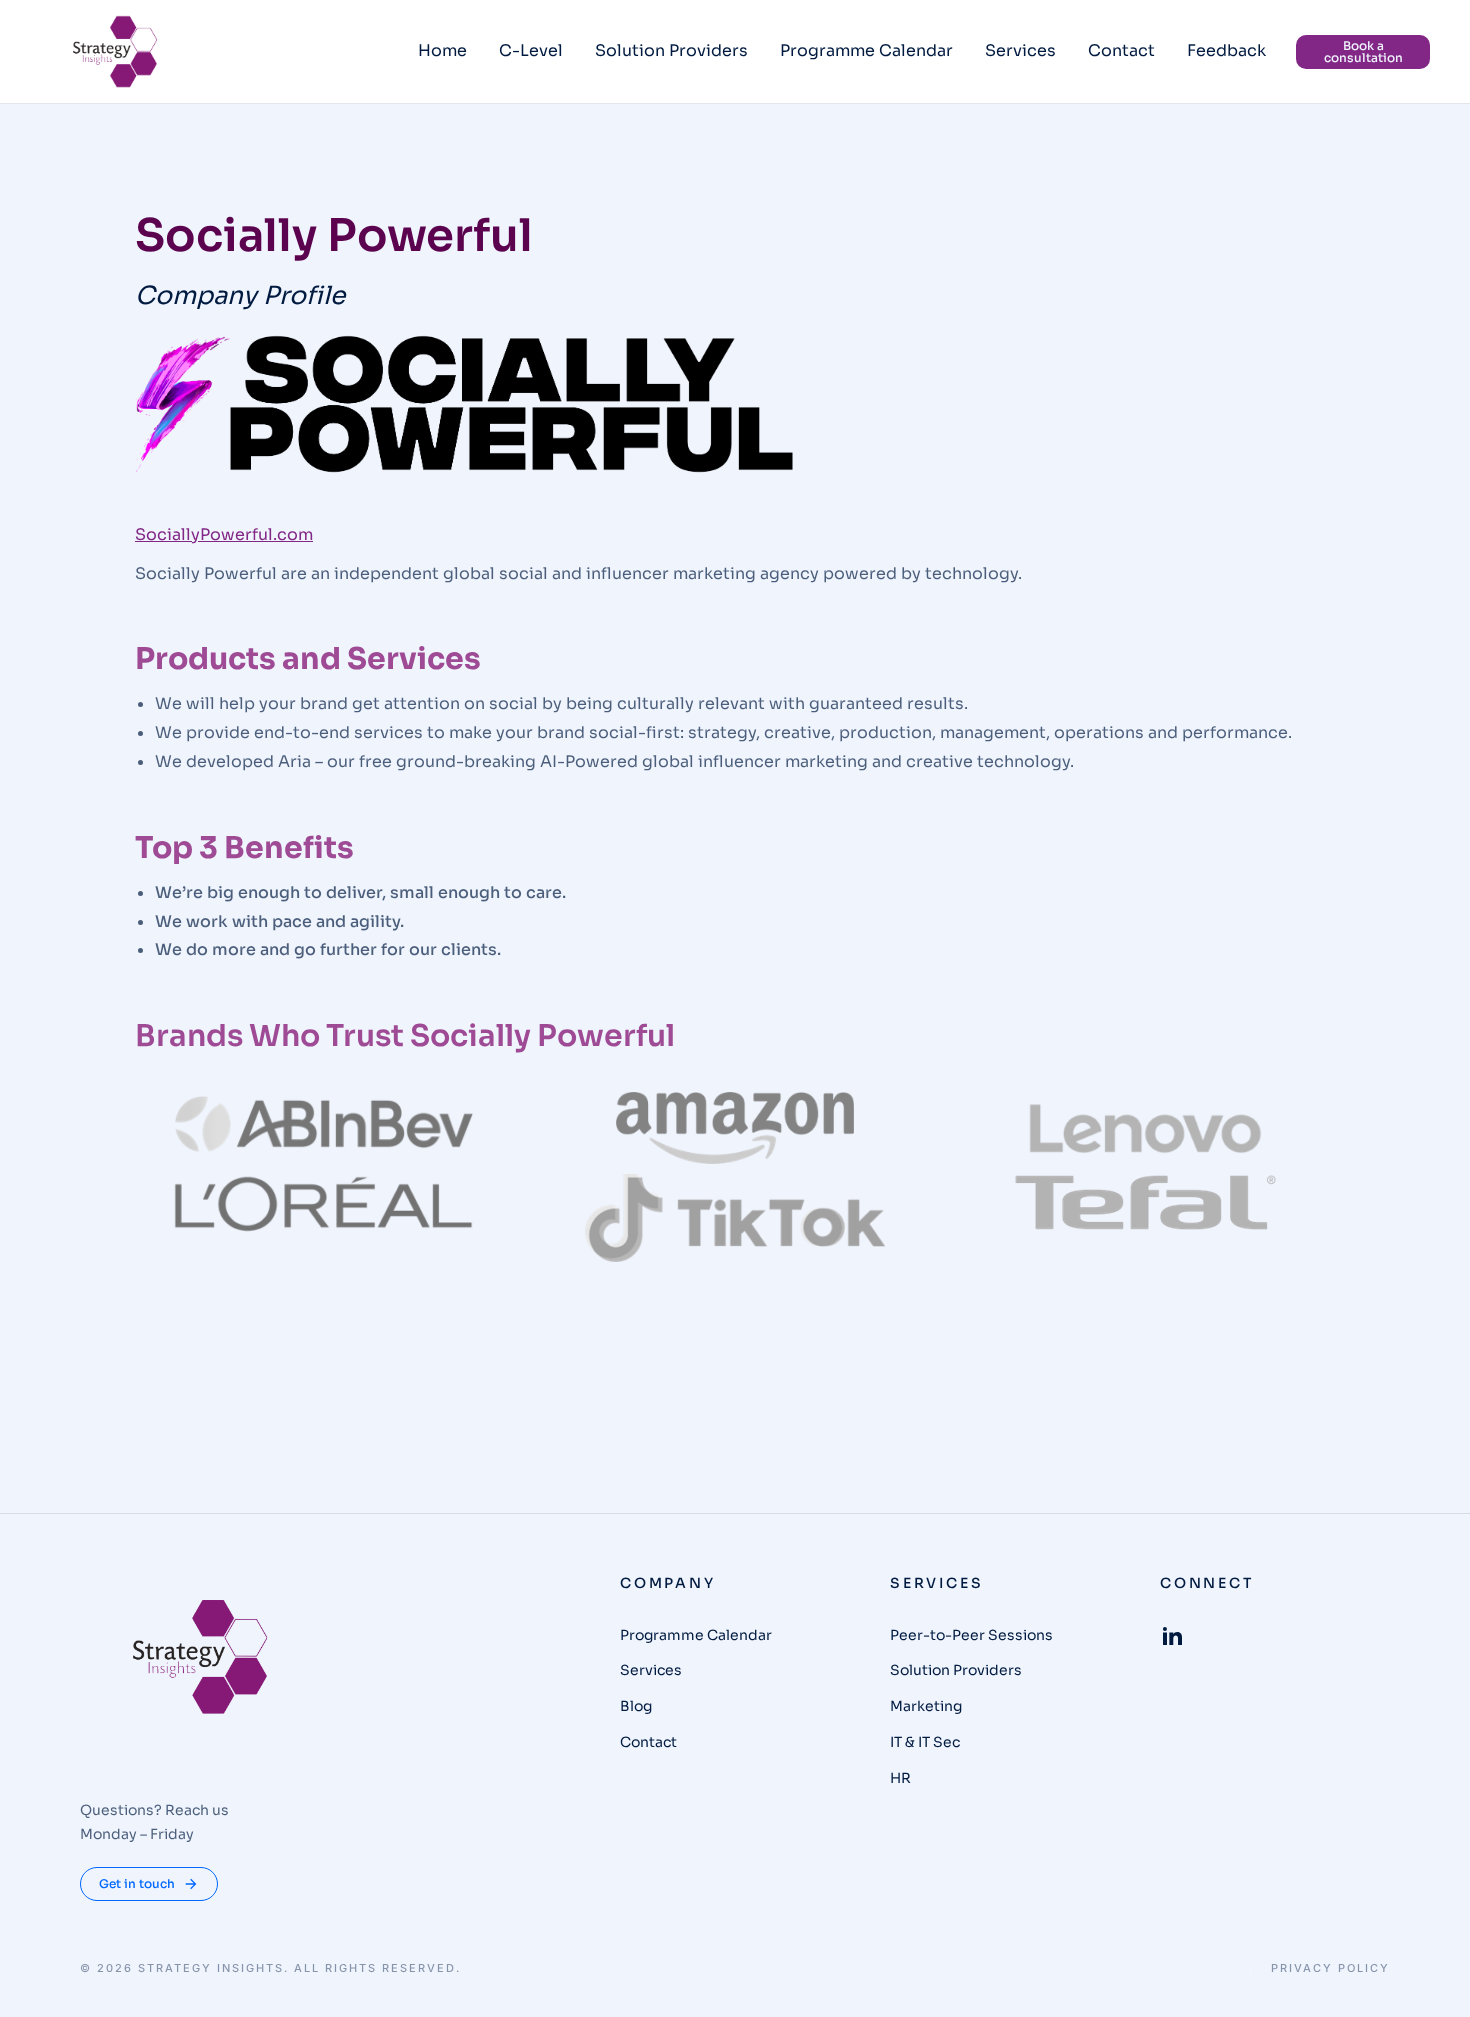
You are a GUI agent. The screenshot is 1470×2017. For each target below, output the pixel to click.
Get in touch (137, 1883)
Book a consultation (1363, 51)
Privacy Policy (1330, 1968)
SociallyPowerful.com (224, 534)
